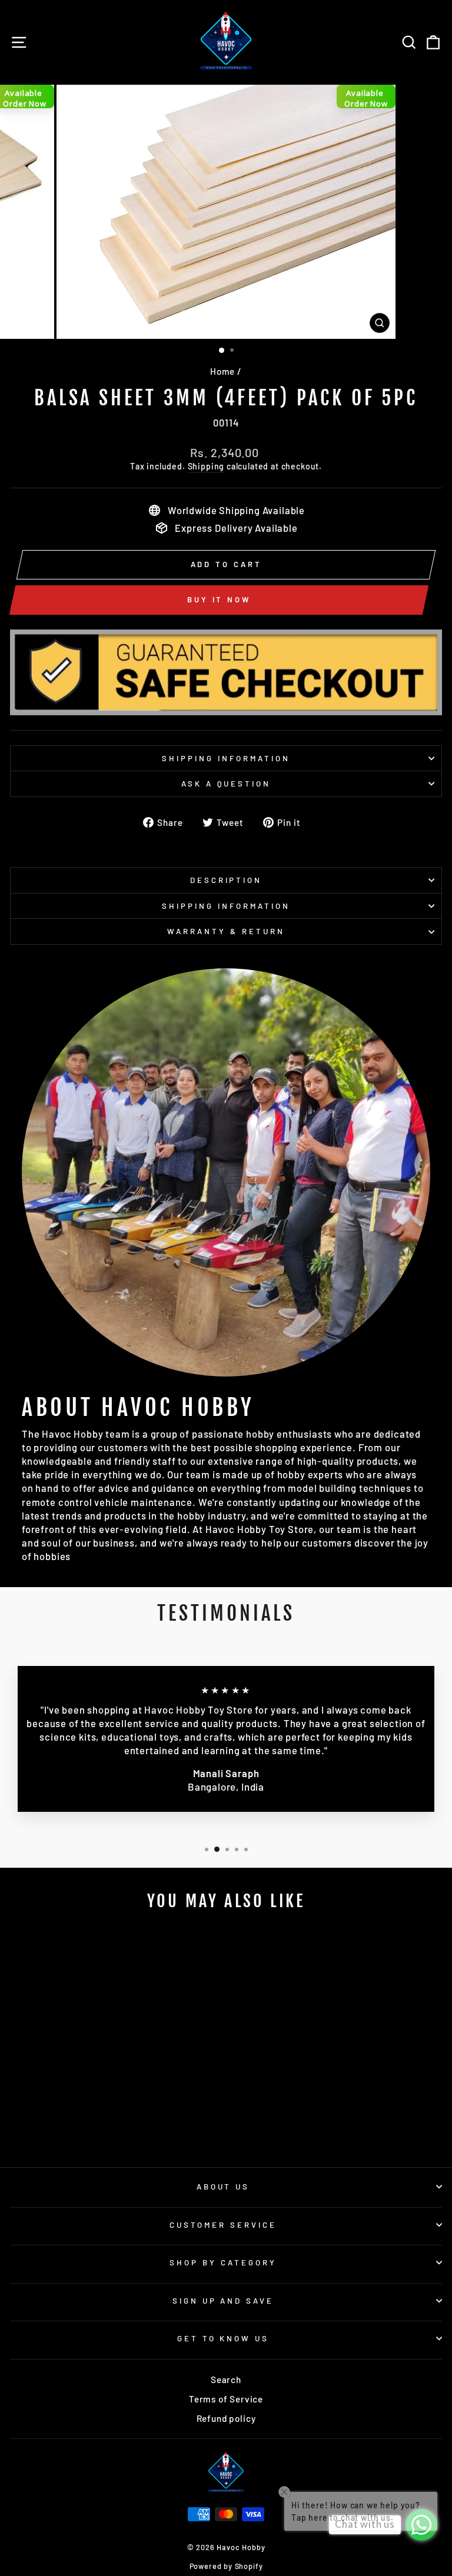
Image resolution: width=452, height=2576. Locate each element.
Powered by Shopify (226, 2566)
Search (226, 2380)
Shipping (206, 466)
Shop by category (223, 2262)
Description (226, 880)
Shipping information (226, 758)
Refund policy (226, 2418)
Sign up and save (223, 2301)
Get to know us (223, 2338)
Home (222, 371)
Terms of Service (226, 2399)
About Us (223, 2187)
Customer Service (223, 2225)
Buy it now (219, 599)
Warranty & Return (226, 931)
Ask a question (226, 784)
